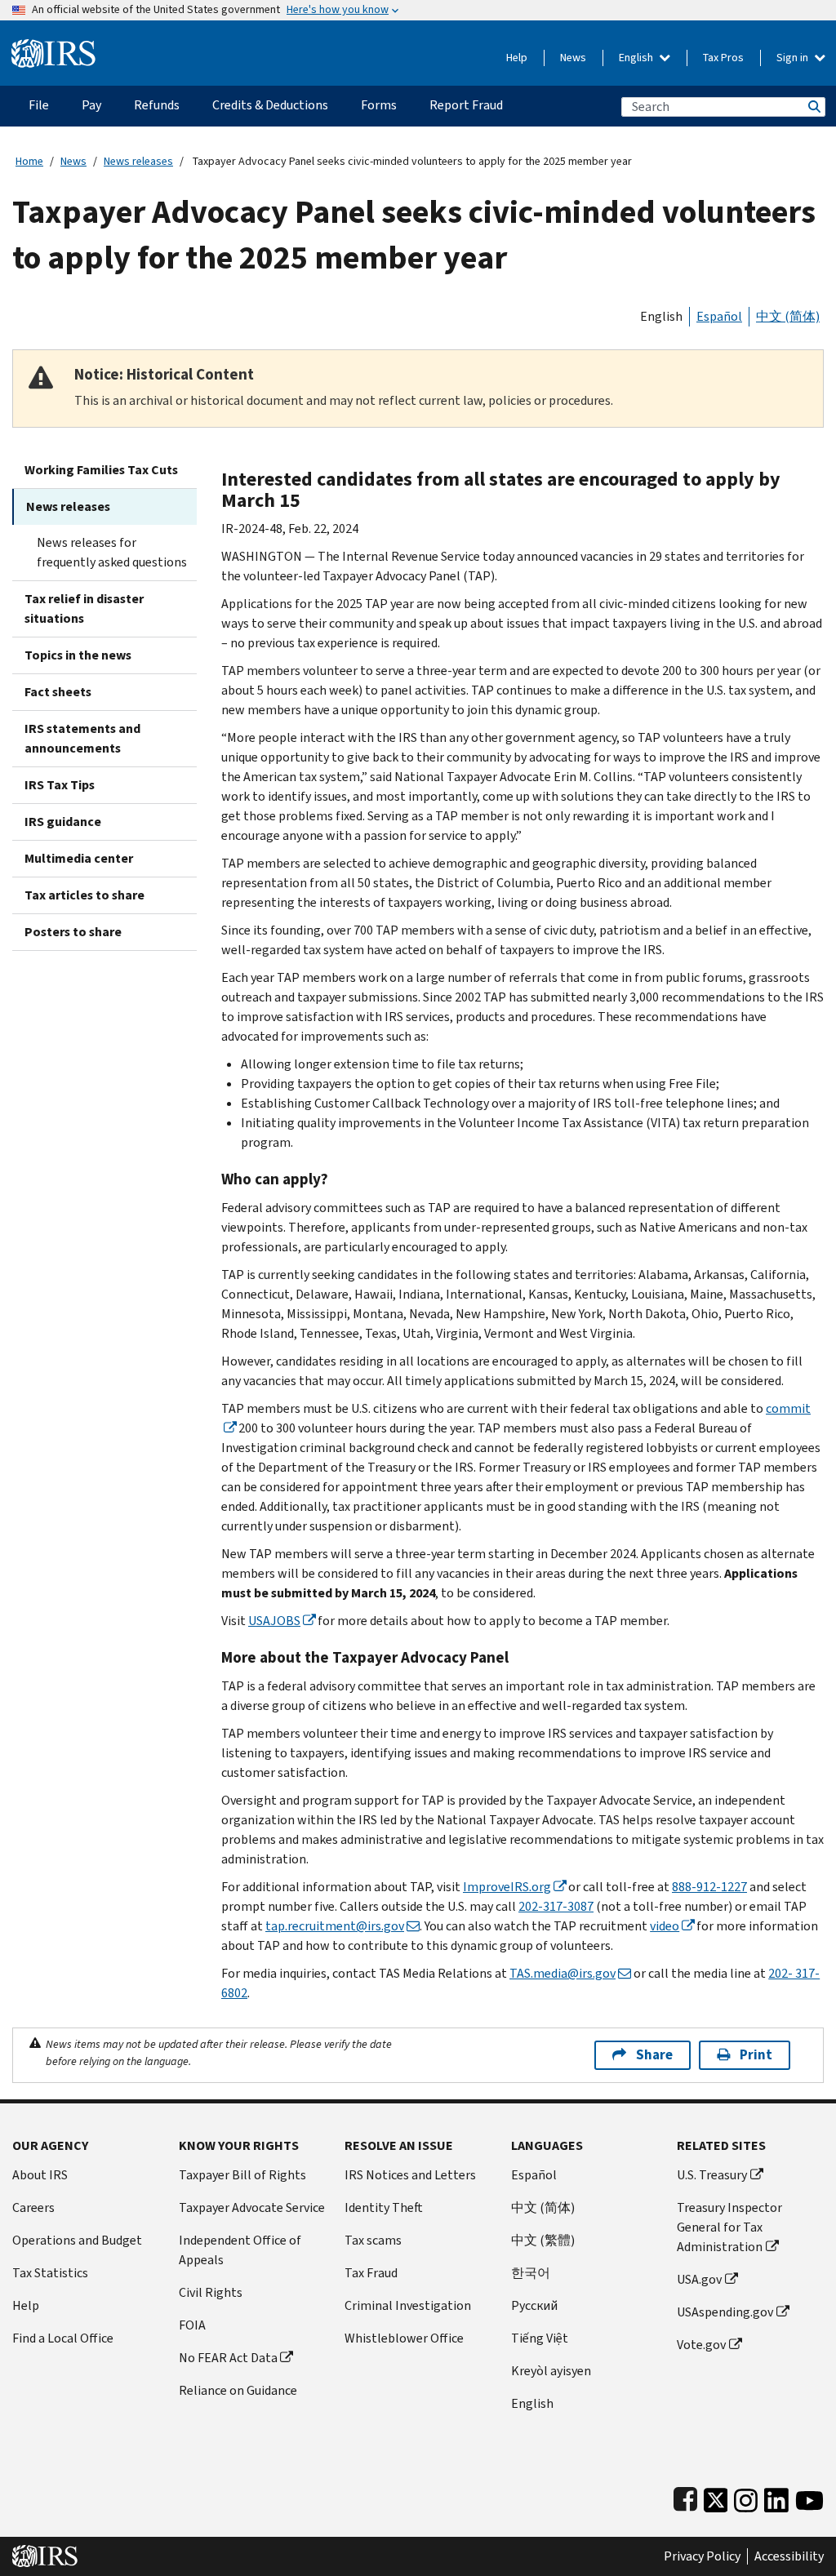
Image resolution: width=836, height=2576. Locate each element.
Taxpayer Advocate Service (252, 2207)
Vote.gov (701, 2345)
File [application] (39, 105)
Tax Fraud (371, 2273)
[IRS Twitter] (716, 2496)
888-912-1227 (709, 1887)
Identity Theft (384, 2207)
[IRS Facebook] (685, 2496)
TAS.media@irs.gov (563, 1973)
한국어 (531, 2273)
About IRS (40, 2175)
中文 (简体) (788, 316)
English (637, 58)
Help (517, 58)
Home (29, 161)
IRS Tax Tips (60, 785)
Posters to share (73, 932)
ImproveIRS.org (507, 1887)
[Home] (53, 47)
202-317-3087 (556, 1906)
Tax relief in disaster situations (84, 608)
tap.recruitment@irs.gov (335, 1926)
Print (756, 2055)
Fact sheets (58, 692)
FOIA (192, 2325)
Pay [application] (91, 105)
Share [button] (654, 2055)
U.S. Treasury (712, 2175)
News (573, 58)
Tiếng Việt (540, 2338)
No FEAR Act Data (228, 2358)
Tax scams (373, 2240)
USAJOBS (274, 1621)
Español (719, 316)
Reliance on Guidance (238, 2390)
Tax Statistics (50, 2273)
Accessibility (789, 2556)
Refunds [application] (157, 105)
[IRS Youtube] (809, 2496)
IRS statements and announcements (82, 738)
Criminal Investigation (408, 2305)
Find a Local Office (63, 2338)
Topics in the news (78, 655)
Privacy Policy (702, 2556)
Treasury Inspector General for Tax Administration (729, 2227)
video (665, 1926)
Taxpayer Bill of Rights (242, 2175)
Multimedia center (79, 858)
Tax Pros (723, 58)
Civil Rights (211, 2292)
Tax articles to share (84, 895)
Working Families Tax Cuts (101, 470)
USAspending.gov (725, 2312)
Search (813, 107)
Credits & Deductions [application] (270, 105)
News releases (138, 161)
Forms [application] (379, 105)
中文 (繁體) (543, 2240)
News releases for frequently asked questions (112, 552)
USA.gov (699, 2279)
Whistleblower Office (404, 2338)
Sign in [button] (794, 58)
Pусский (534, 2305)
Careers (33, 2207)
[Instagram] (746, 2496)
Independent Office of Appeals (240, 2250)
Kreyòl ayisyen (551, 2371)
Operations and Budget (77, 2240)
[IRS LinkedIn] (776, 2496)
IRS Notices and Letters (410, 2175)
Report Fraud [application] (466, 105)
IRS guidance (63, 822)
